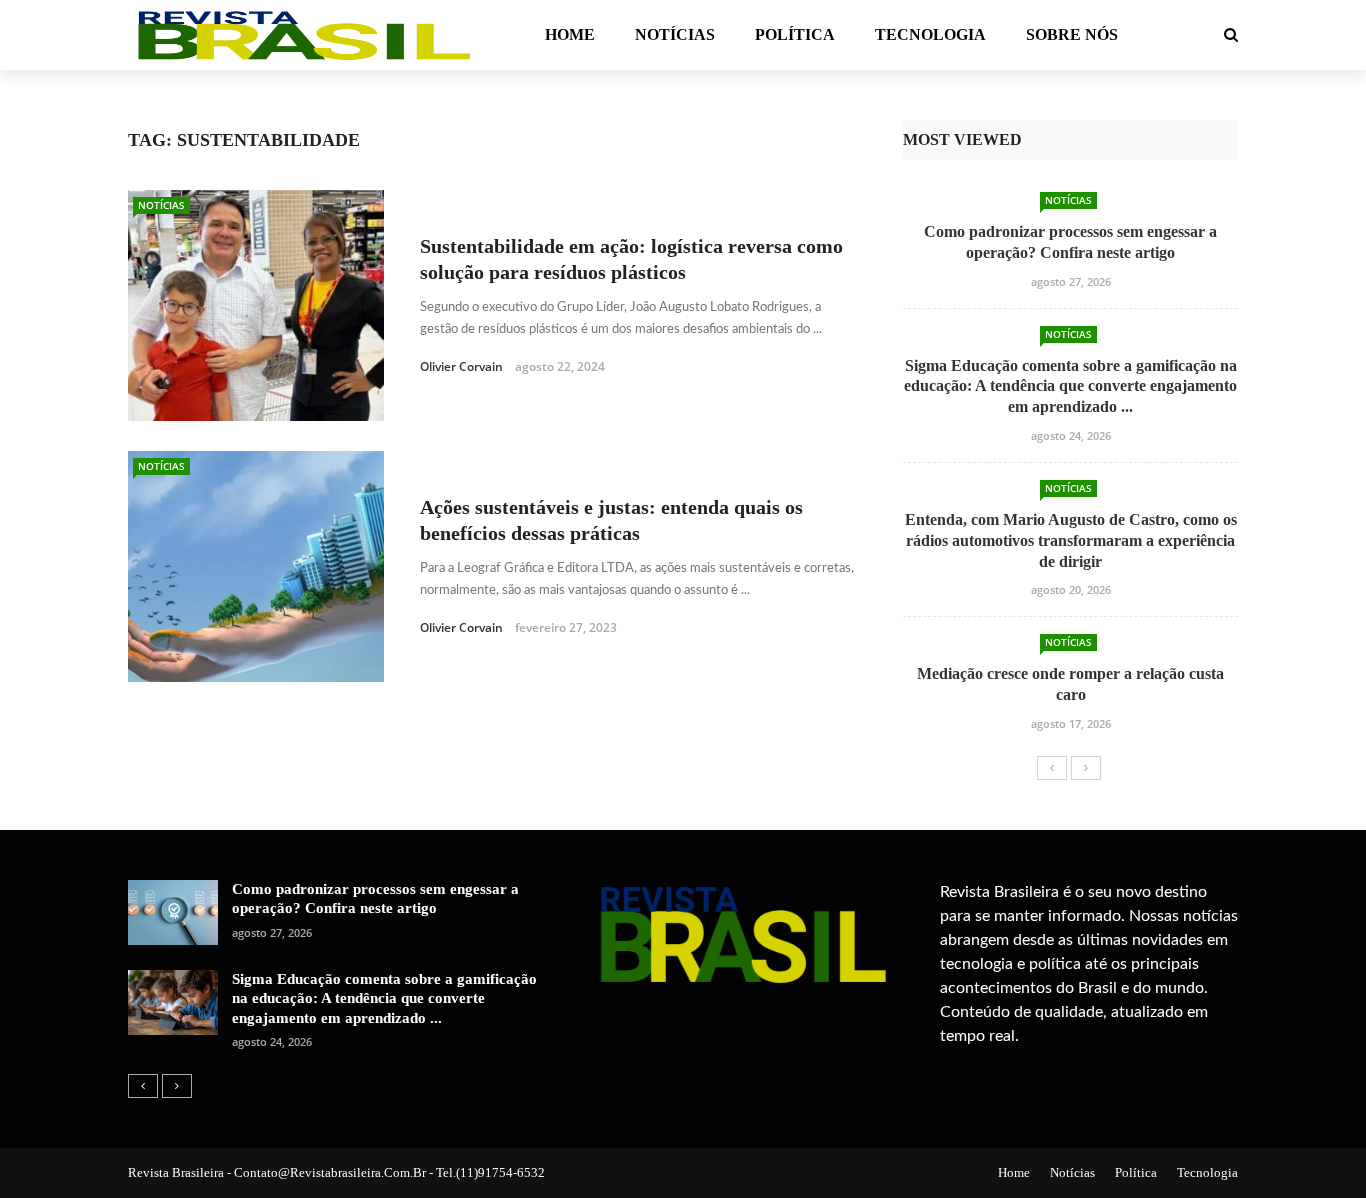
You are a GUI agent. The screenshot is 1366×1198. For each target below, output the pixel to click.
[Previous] (1052, 768)
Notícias (675, 34)
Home (570, 34)
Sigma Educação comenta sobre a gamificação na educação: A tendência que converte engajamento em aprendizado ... (1070, 386)
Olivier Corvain (461, 366)
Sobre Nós (1072, 34)
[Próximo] (1086, 768)
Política (795, 34)
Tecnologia (930, 34)
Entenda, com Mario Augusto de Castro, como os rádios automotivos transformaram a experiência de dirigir (1071, 540)
